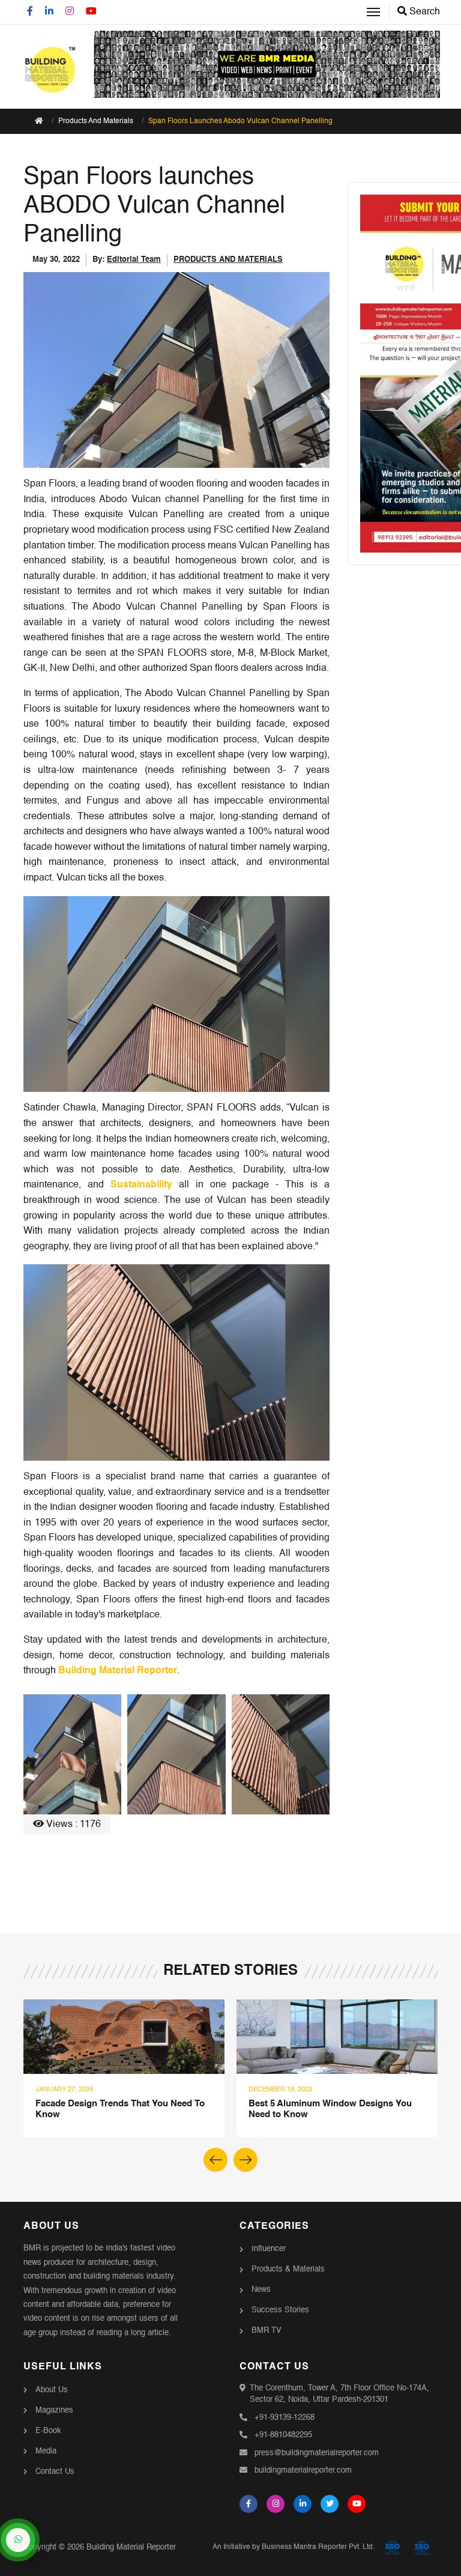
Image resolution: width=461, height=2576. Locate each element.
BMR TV (267, 2331)
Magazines (54, 2411)
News (261, 2290)
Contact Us (55, 2472)
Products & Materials (288, 2269)
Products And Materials (96, 121)
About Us (52, 2390)
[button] (246, 2160)
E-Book (48, 2431)
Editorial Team (134, 260)
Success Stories (280, 2310)
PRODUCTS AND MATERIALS (228, 260)
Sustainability (141, 1185)
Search (423, 12)
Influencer (269, 2249)
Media (46, 2451)
